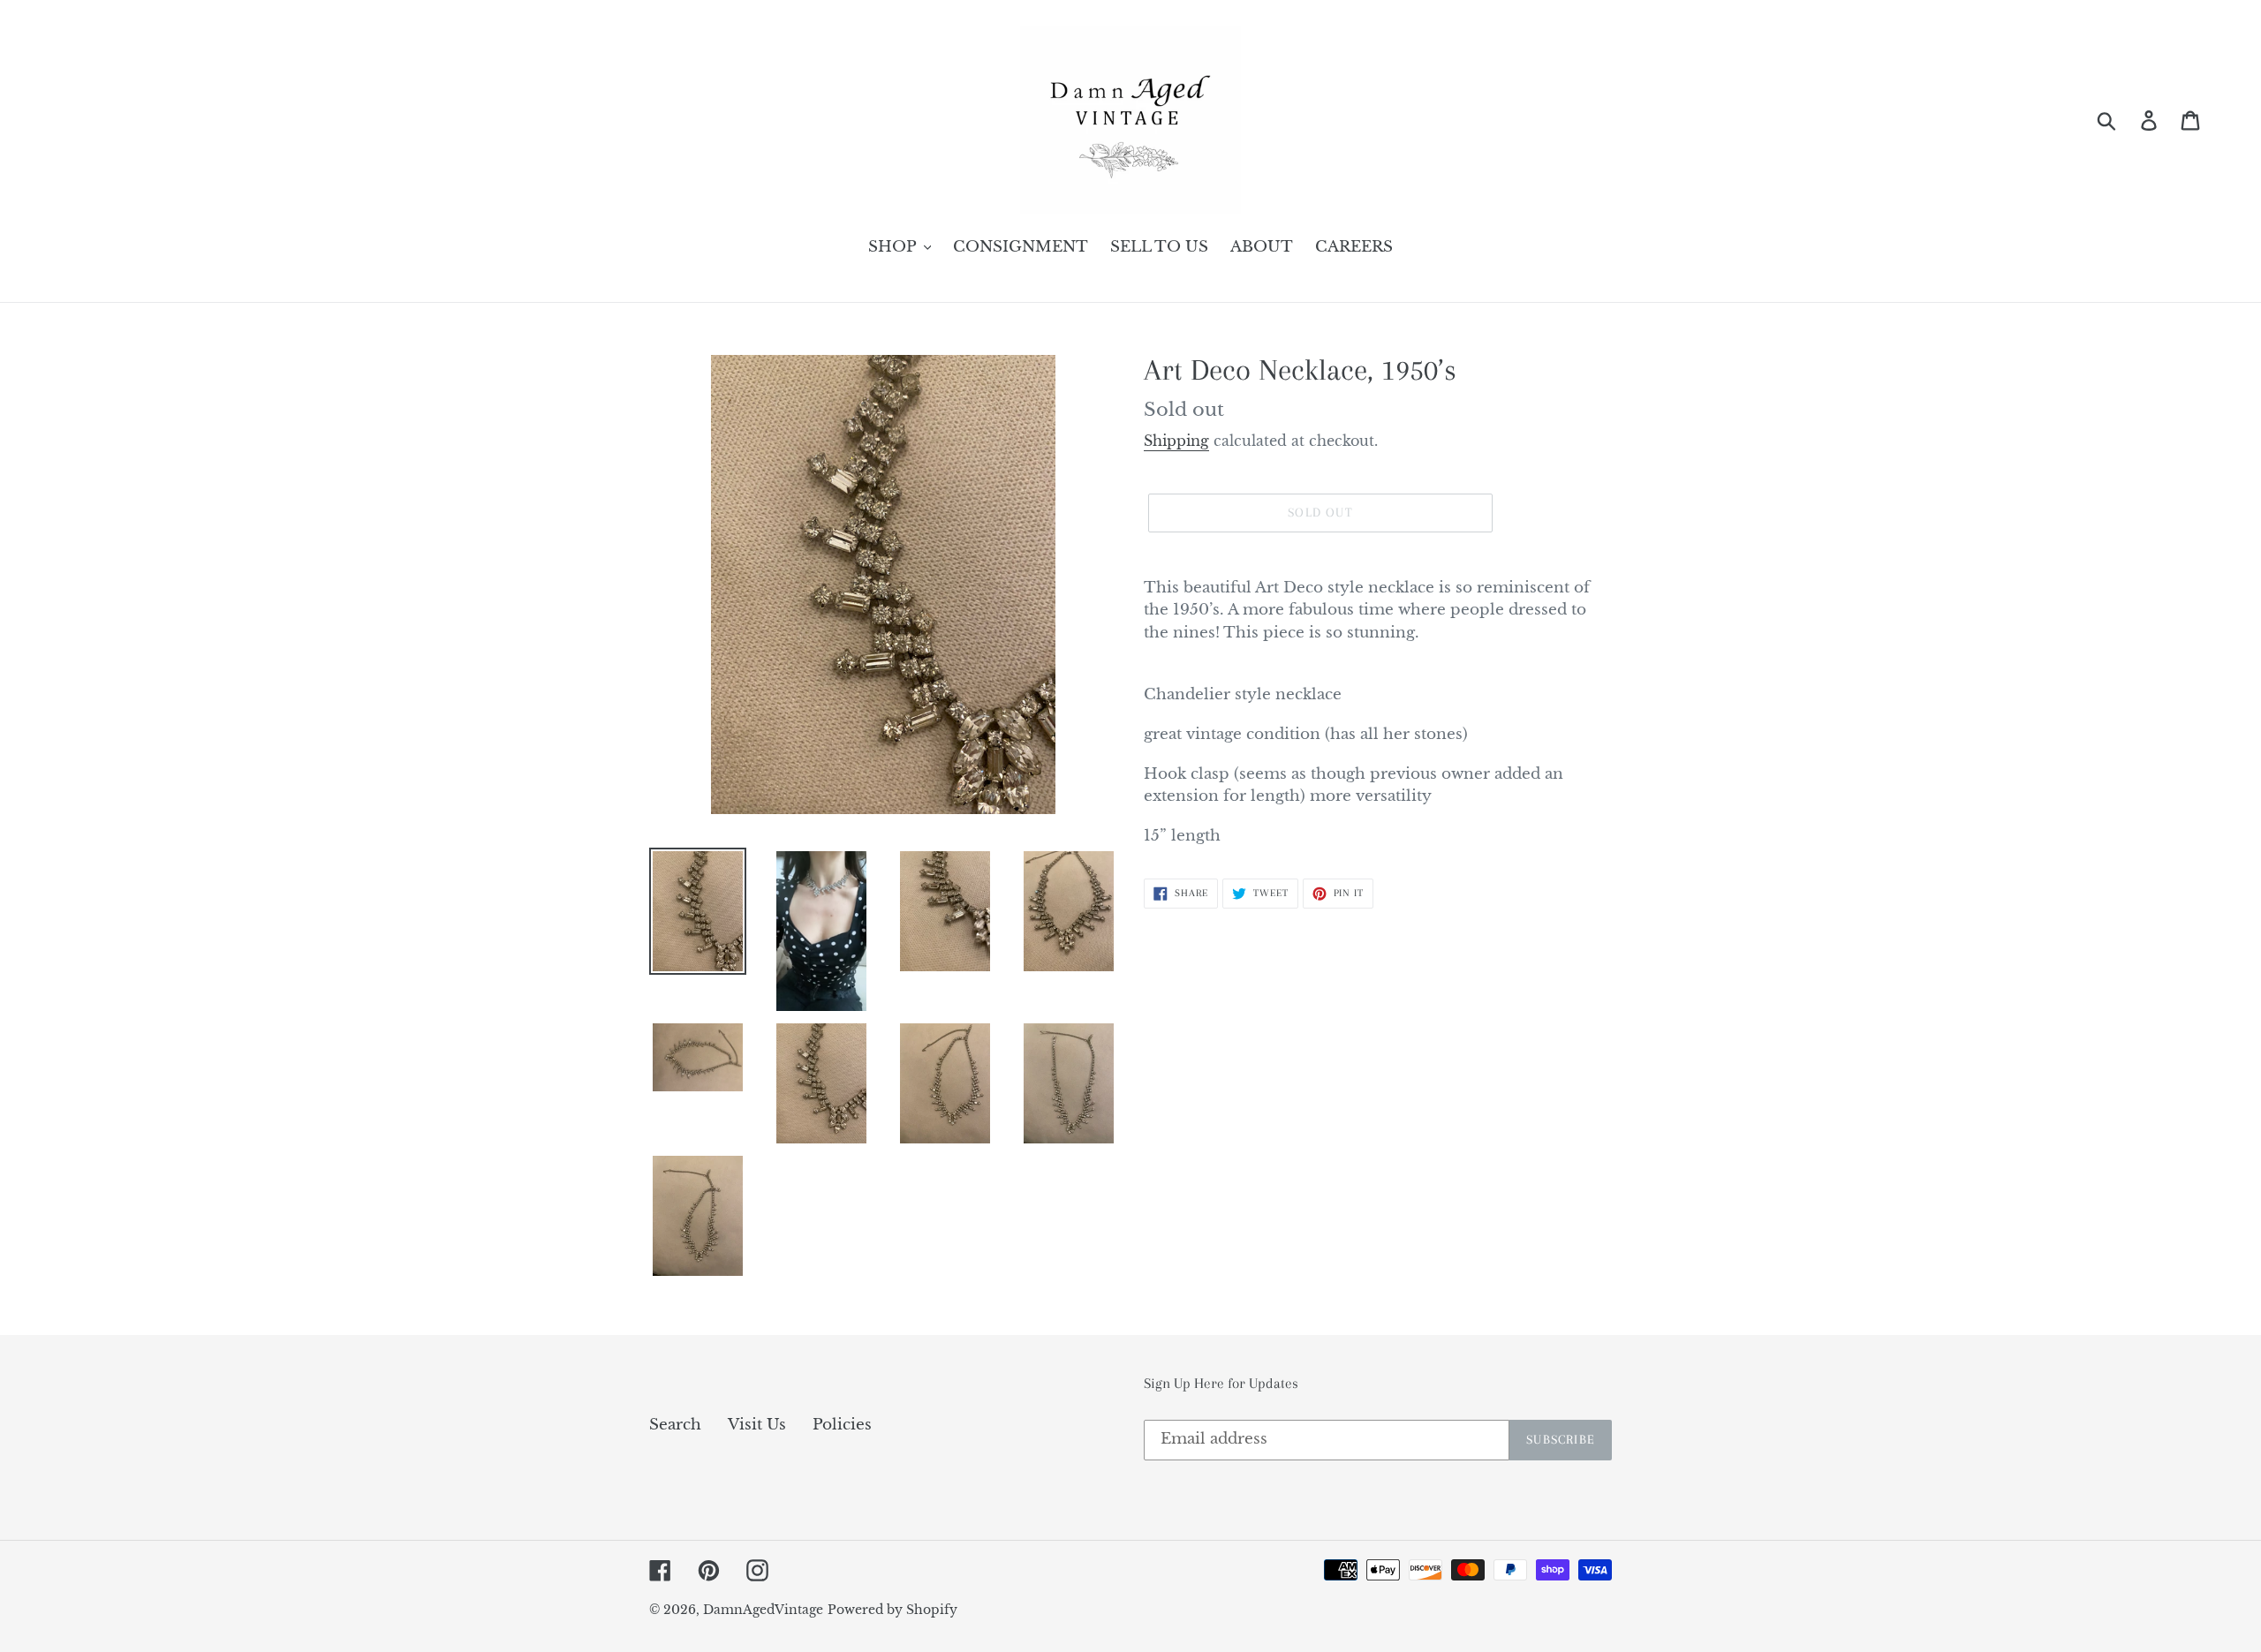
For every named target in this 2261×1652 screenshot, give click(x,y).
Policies (842, 1425)
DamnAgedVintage (763, 1610)
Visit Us (757, 1425)
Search (675, 1425)
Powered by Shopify (892, 1610)
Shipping (1176, 441)
